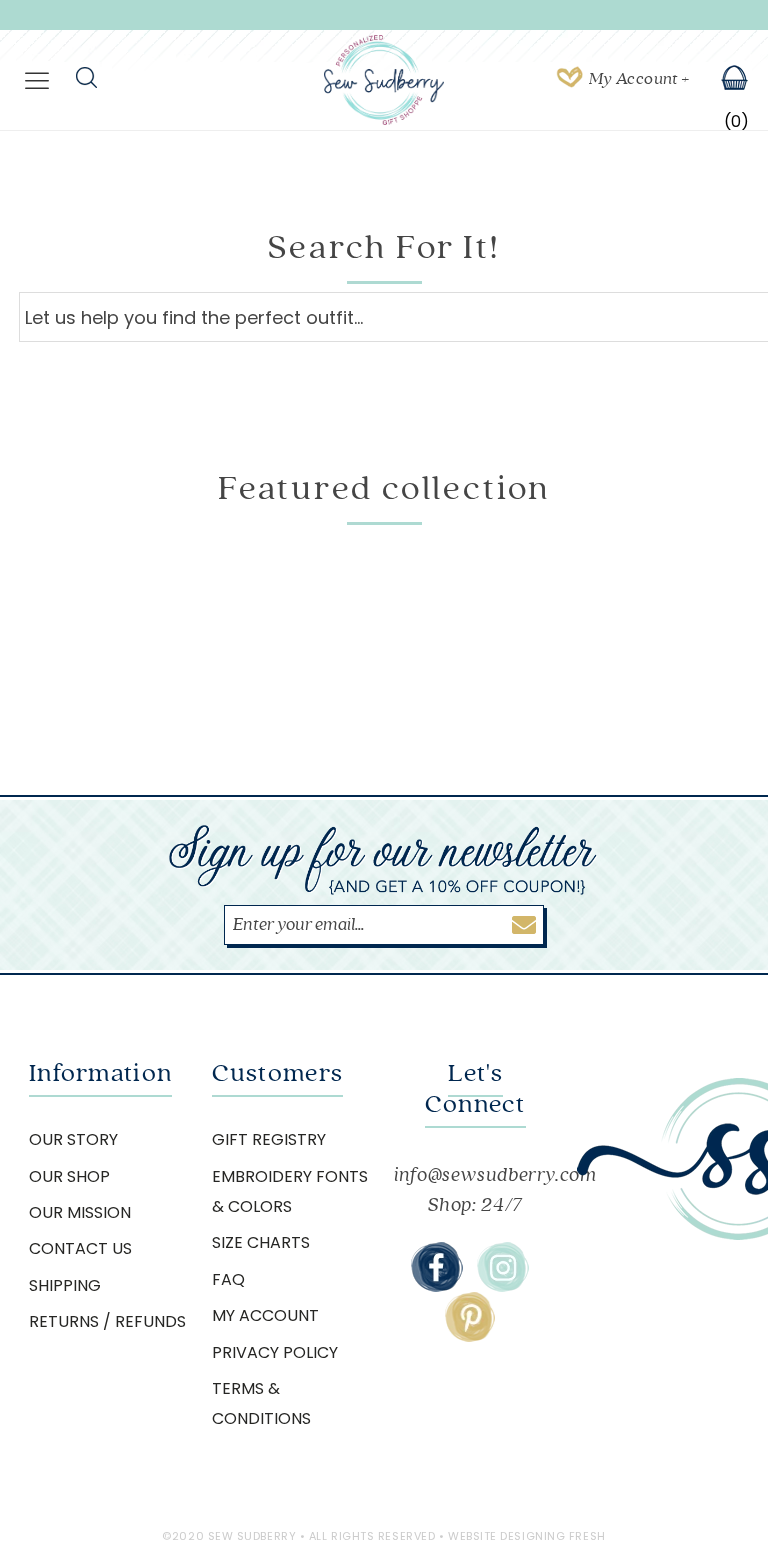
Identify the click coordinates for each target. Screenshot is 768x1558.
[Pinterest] (470, 1317)
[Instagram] (503, 1267)
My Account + (639, 79)
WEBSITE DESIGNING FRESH (527, 1536)
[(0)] (721, 80)
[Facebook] (437, 1267)
